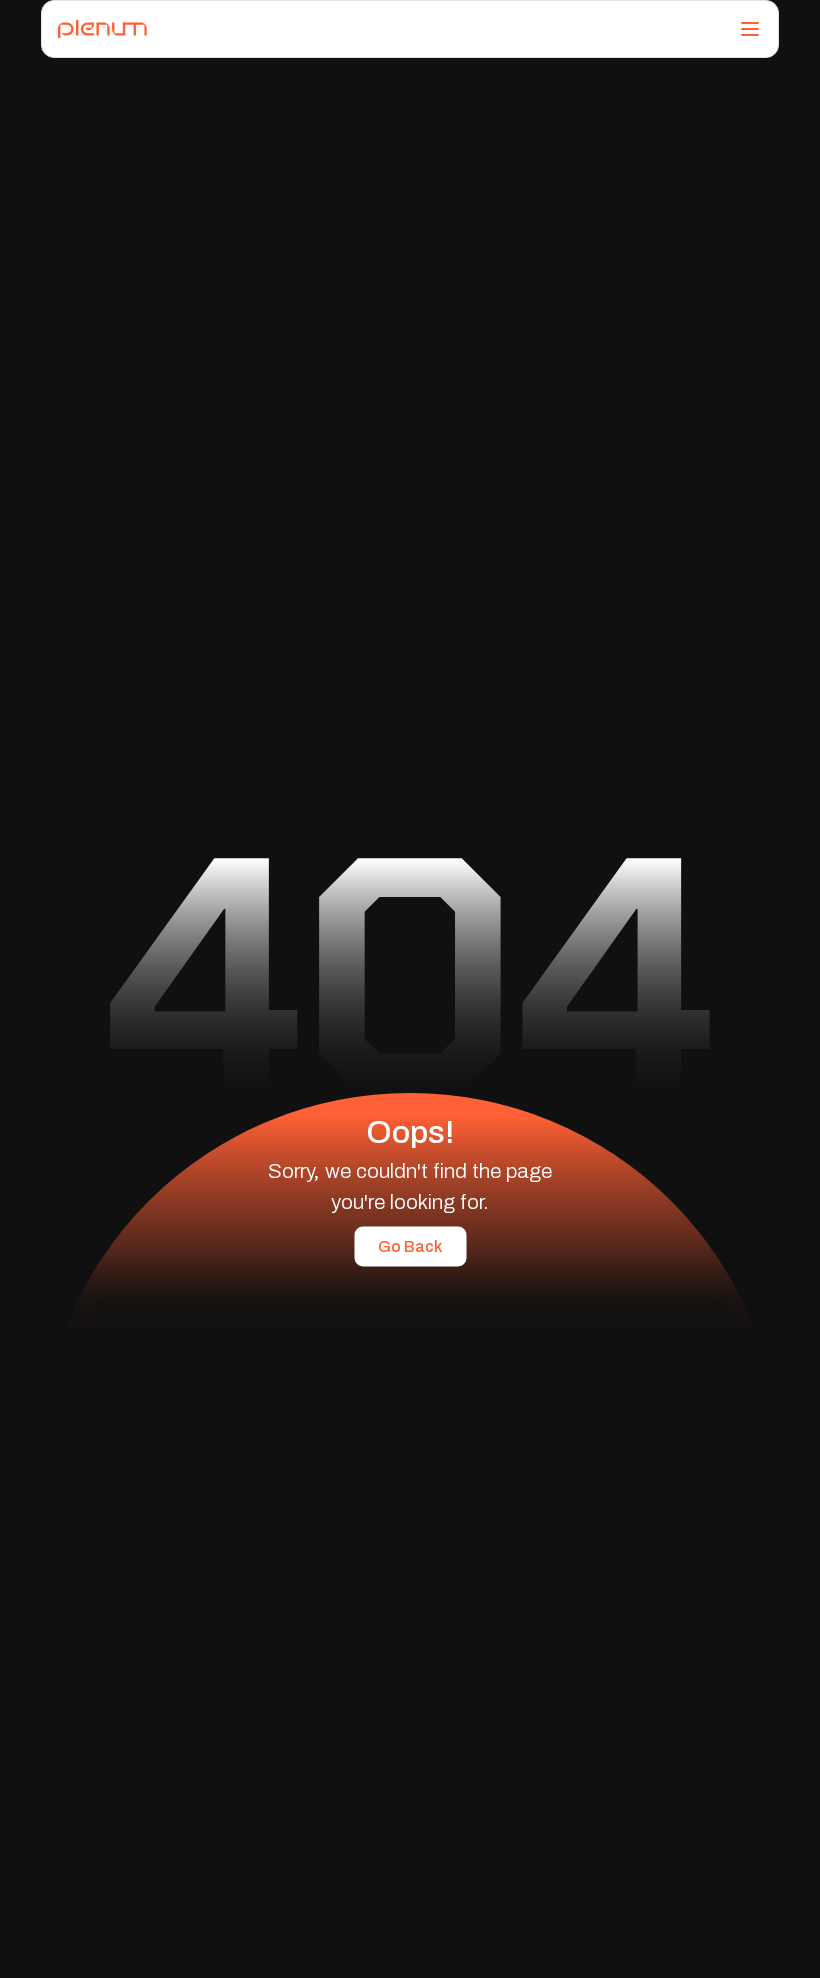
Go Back (410, 1245)
